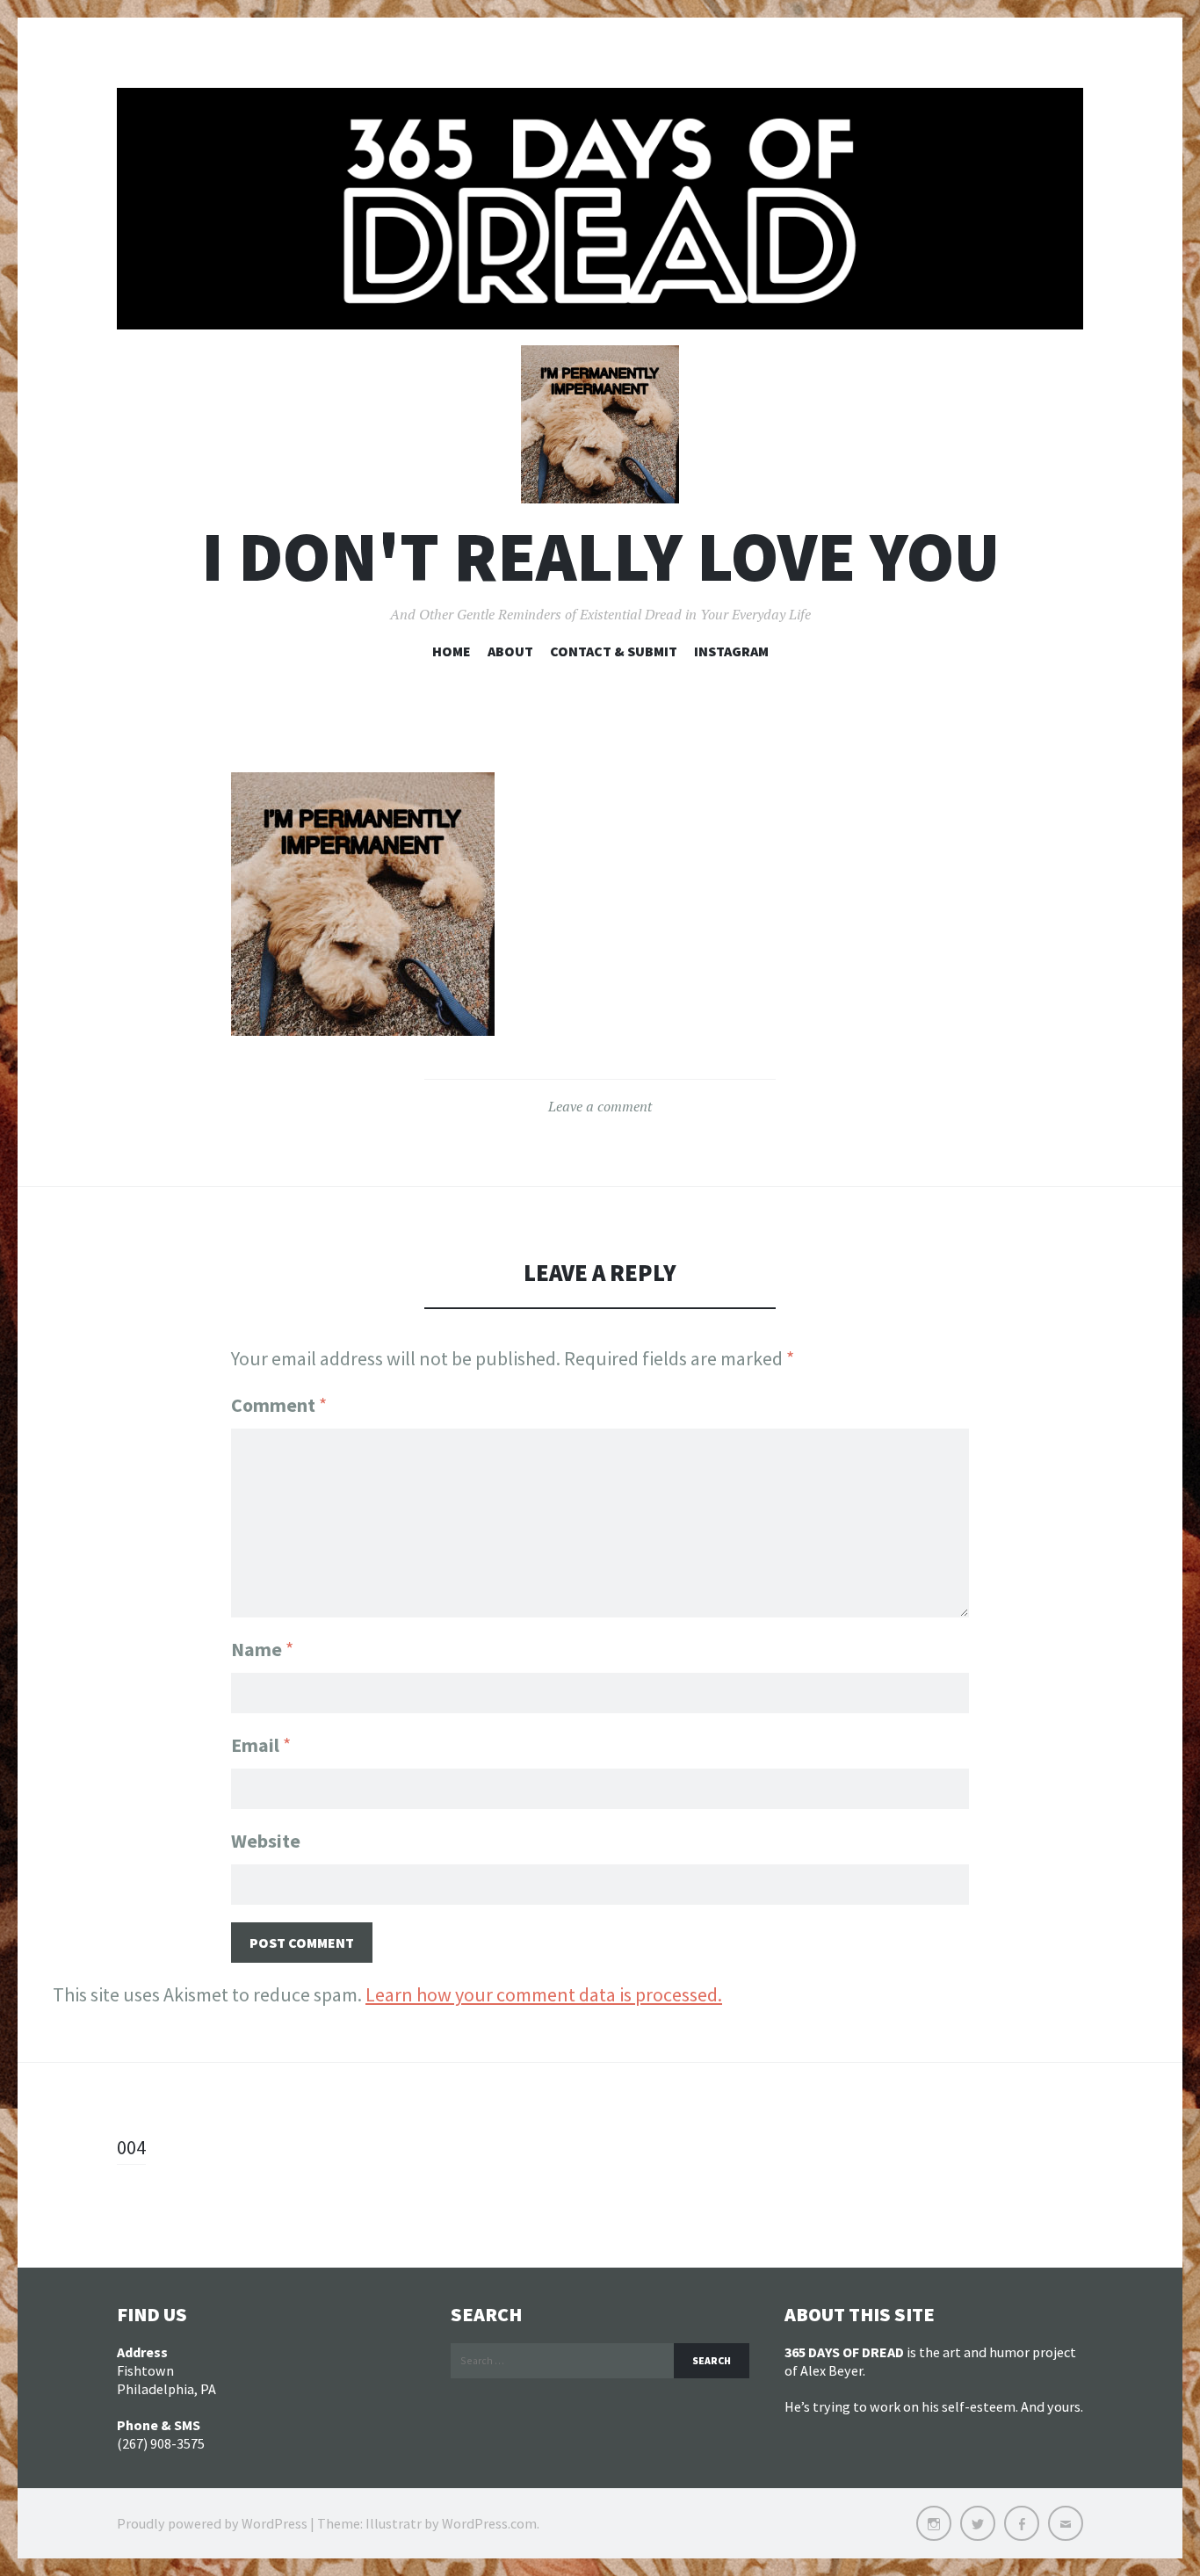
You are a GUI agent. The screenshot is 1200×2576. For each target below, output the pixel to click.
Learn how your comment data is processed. (544, 1994)
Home (452, 651)
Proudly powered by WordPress (212, 2523)
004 (131, 2147)
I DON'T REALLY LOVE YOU (600, 557)
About (510, 651)
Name (262, 1649)
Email (261, 1745)
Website (266, 1841)
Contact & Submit (614, 651)
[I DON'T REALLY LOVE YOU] (600, 209)
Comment (279, 1405)
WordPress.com (489, 2523)
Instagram (731, 651)
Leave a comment (600, 1106)
